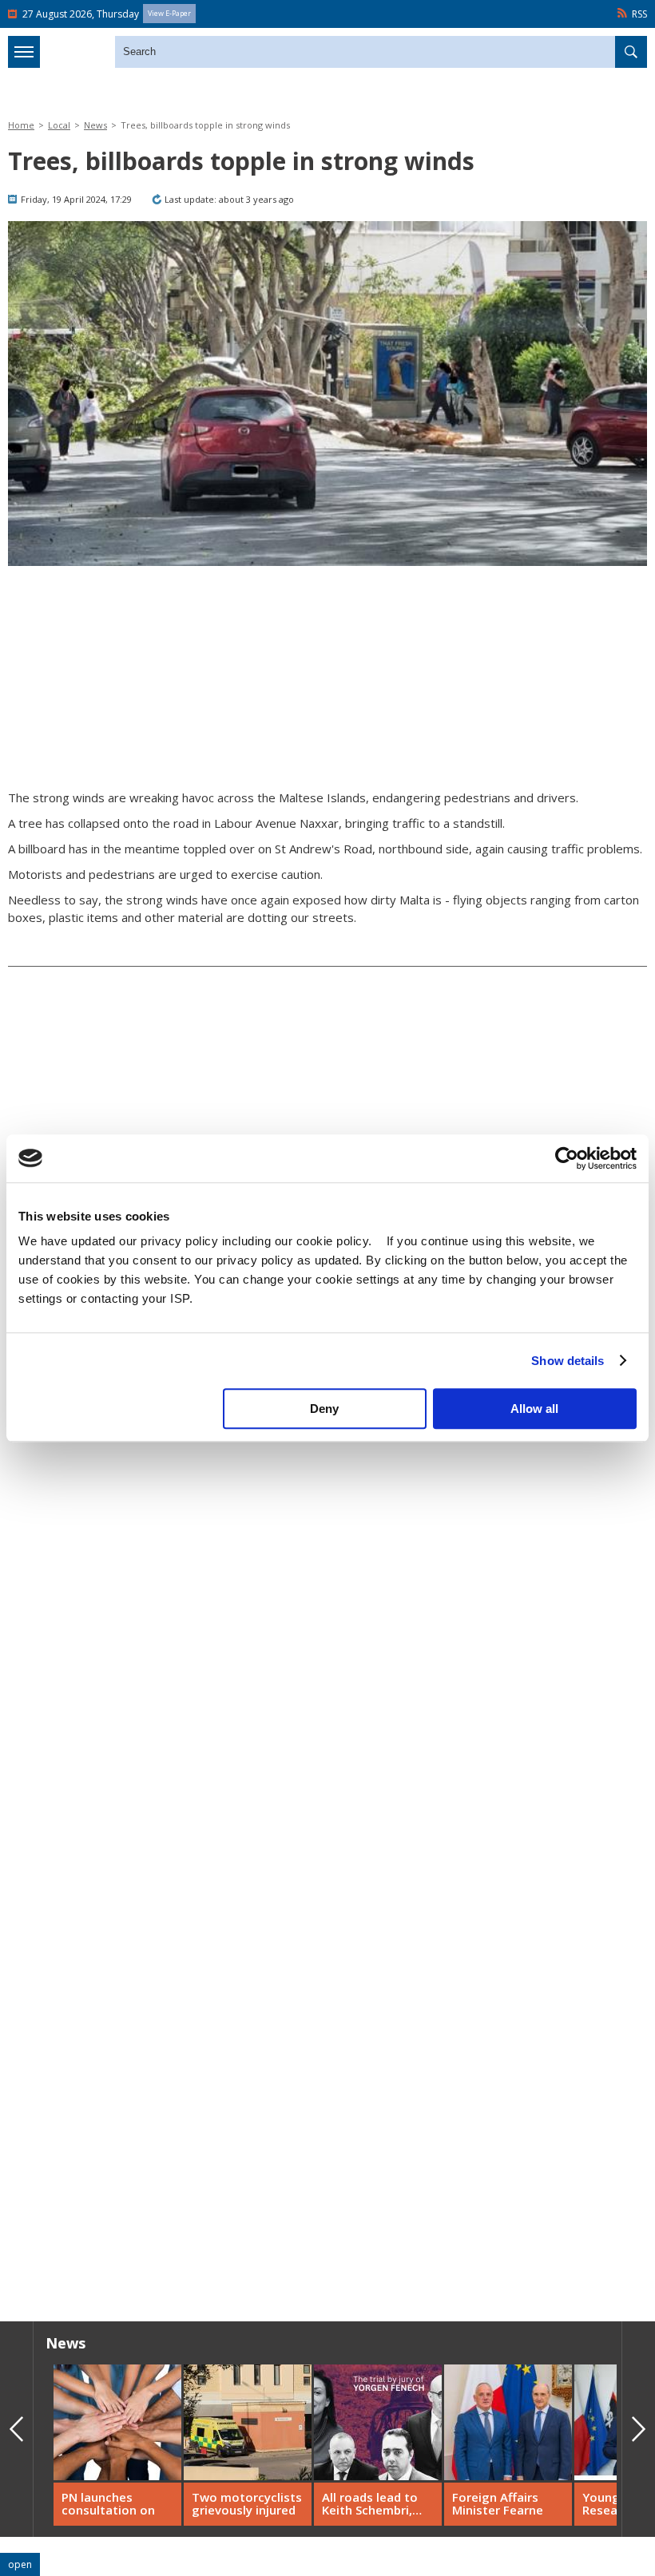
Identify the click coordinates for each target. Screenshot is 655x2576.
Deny (324, 1409)
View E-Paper (169, 13)
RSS (639, 14)
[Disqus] (327, 2080)
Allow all (534, 1409)
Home (21, 125)
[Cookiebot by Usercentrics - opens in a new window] (567, 1158)
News (95, 125)
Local (59, 125)
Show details (568, 1361)
